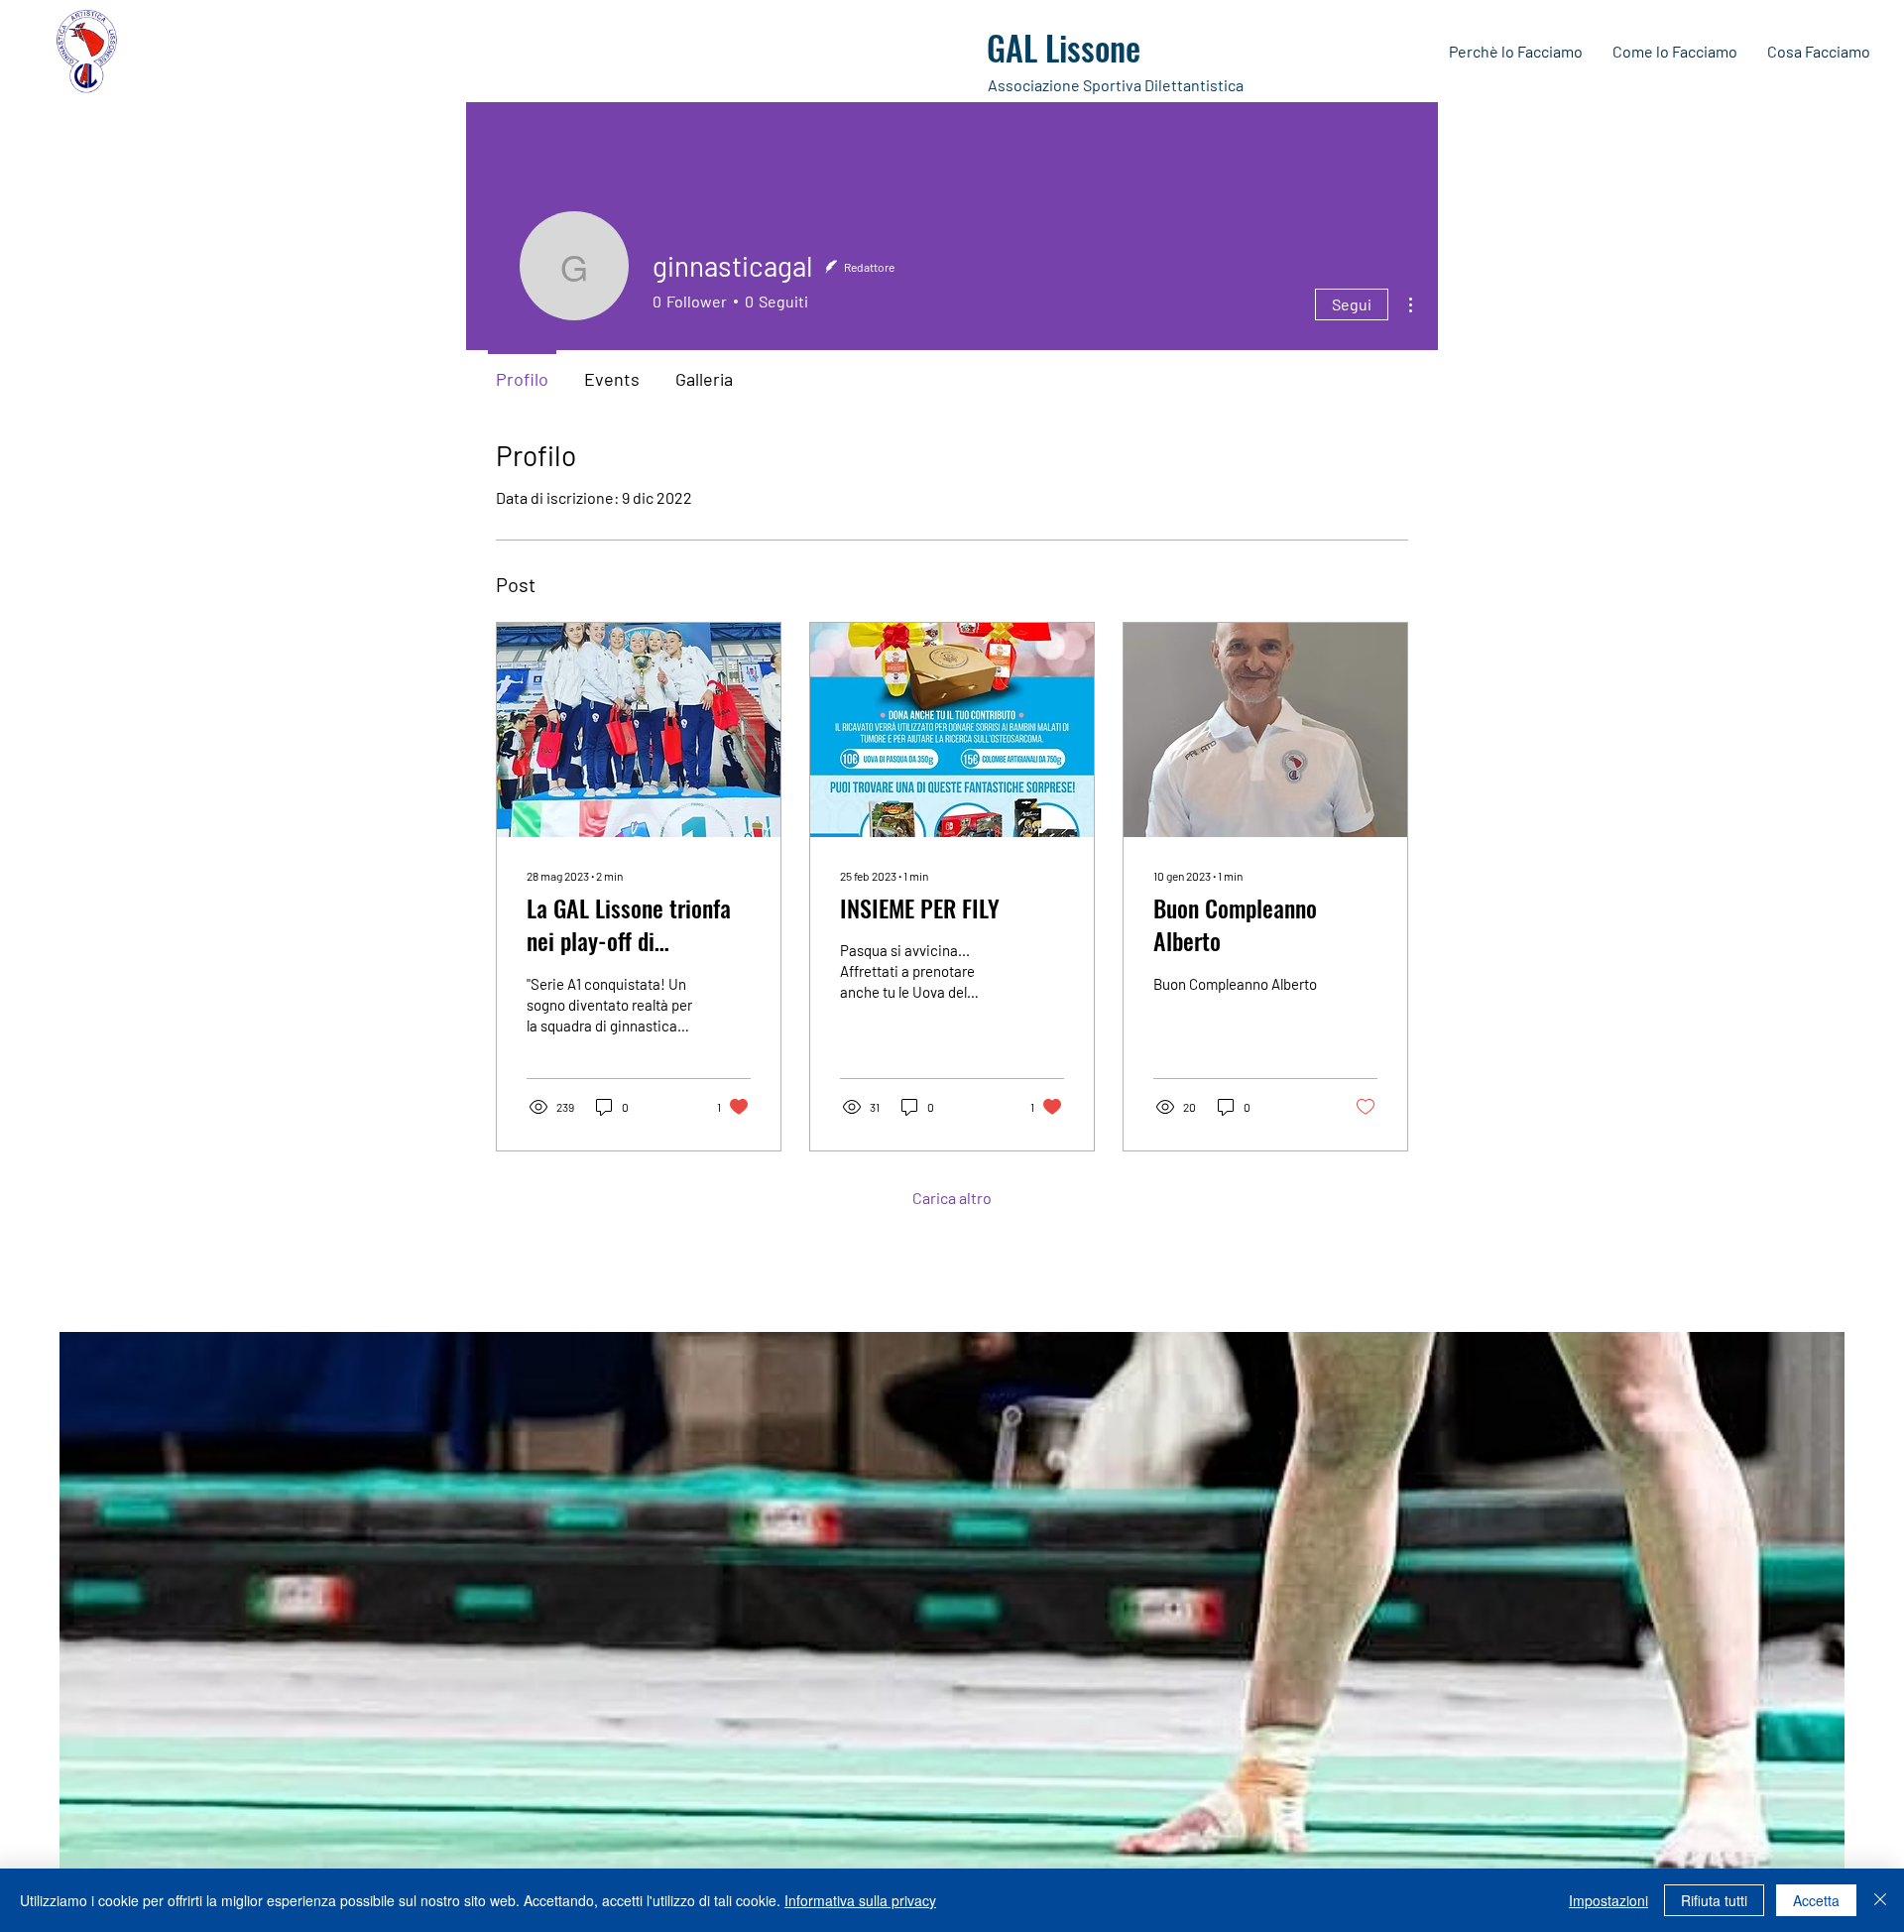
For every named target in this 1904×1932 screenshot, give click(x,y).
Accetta (1816, 1900)
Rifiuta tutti (1714, 1900)
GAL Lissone (1064, 47)
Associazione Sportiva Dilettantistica (1116, 85)
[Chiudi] (1880, 1900)
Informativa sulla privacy (860, 1900)
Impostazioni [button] (1608, 1900)
